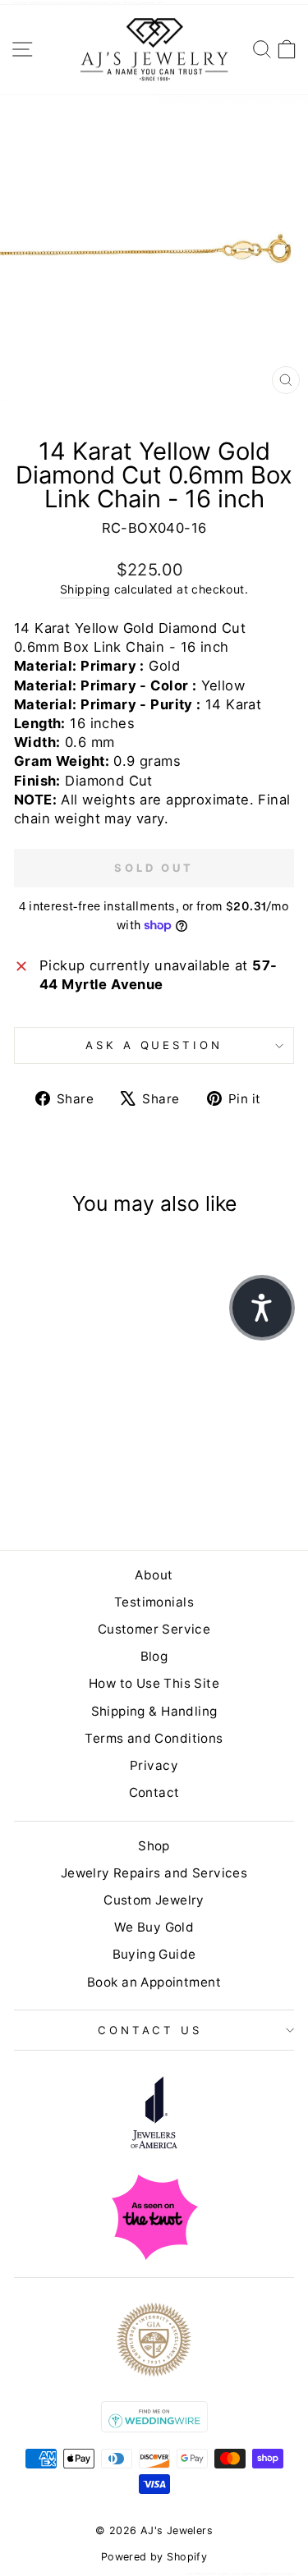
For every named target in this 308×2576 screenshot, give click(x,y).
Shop (154, 1846)
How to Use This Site (154, 1683)
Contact (154, 1792)
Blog (154, 1656)
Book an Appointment (154, 1982)
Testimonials (154, 1602)
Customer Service (154, 1629)
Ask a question (154, 1045)
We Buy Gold (154, 1927)
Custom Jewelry (154, 1900)
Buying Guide (154, 1954)
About (154, 1575)
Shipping (85, 589)
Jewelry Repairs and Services (154, 1873)
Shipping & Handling (154, 1711)
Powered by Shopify (154, 2557)
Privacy (154, 1765)
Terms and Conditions (154, 1738)
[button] (262, 1308)
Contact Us (150, 2030)
